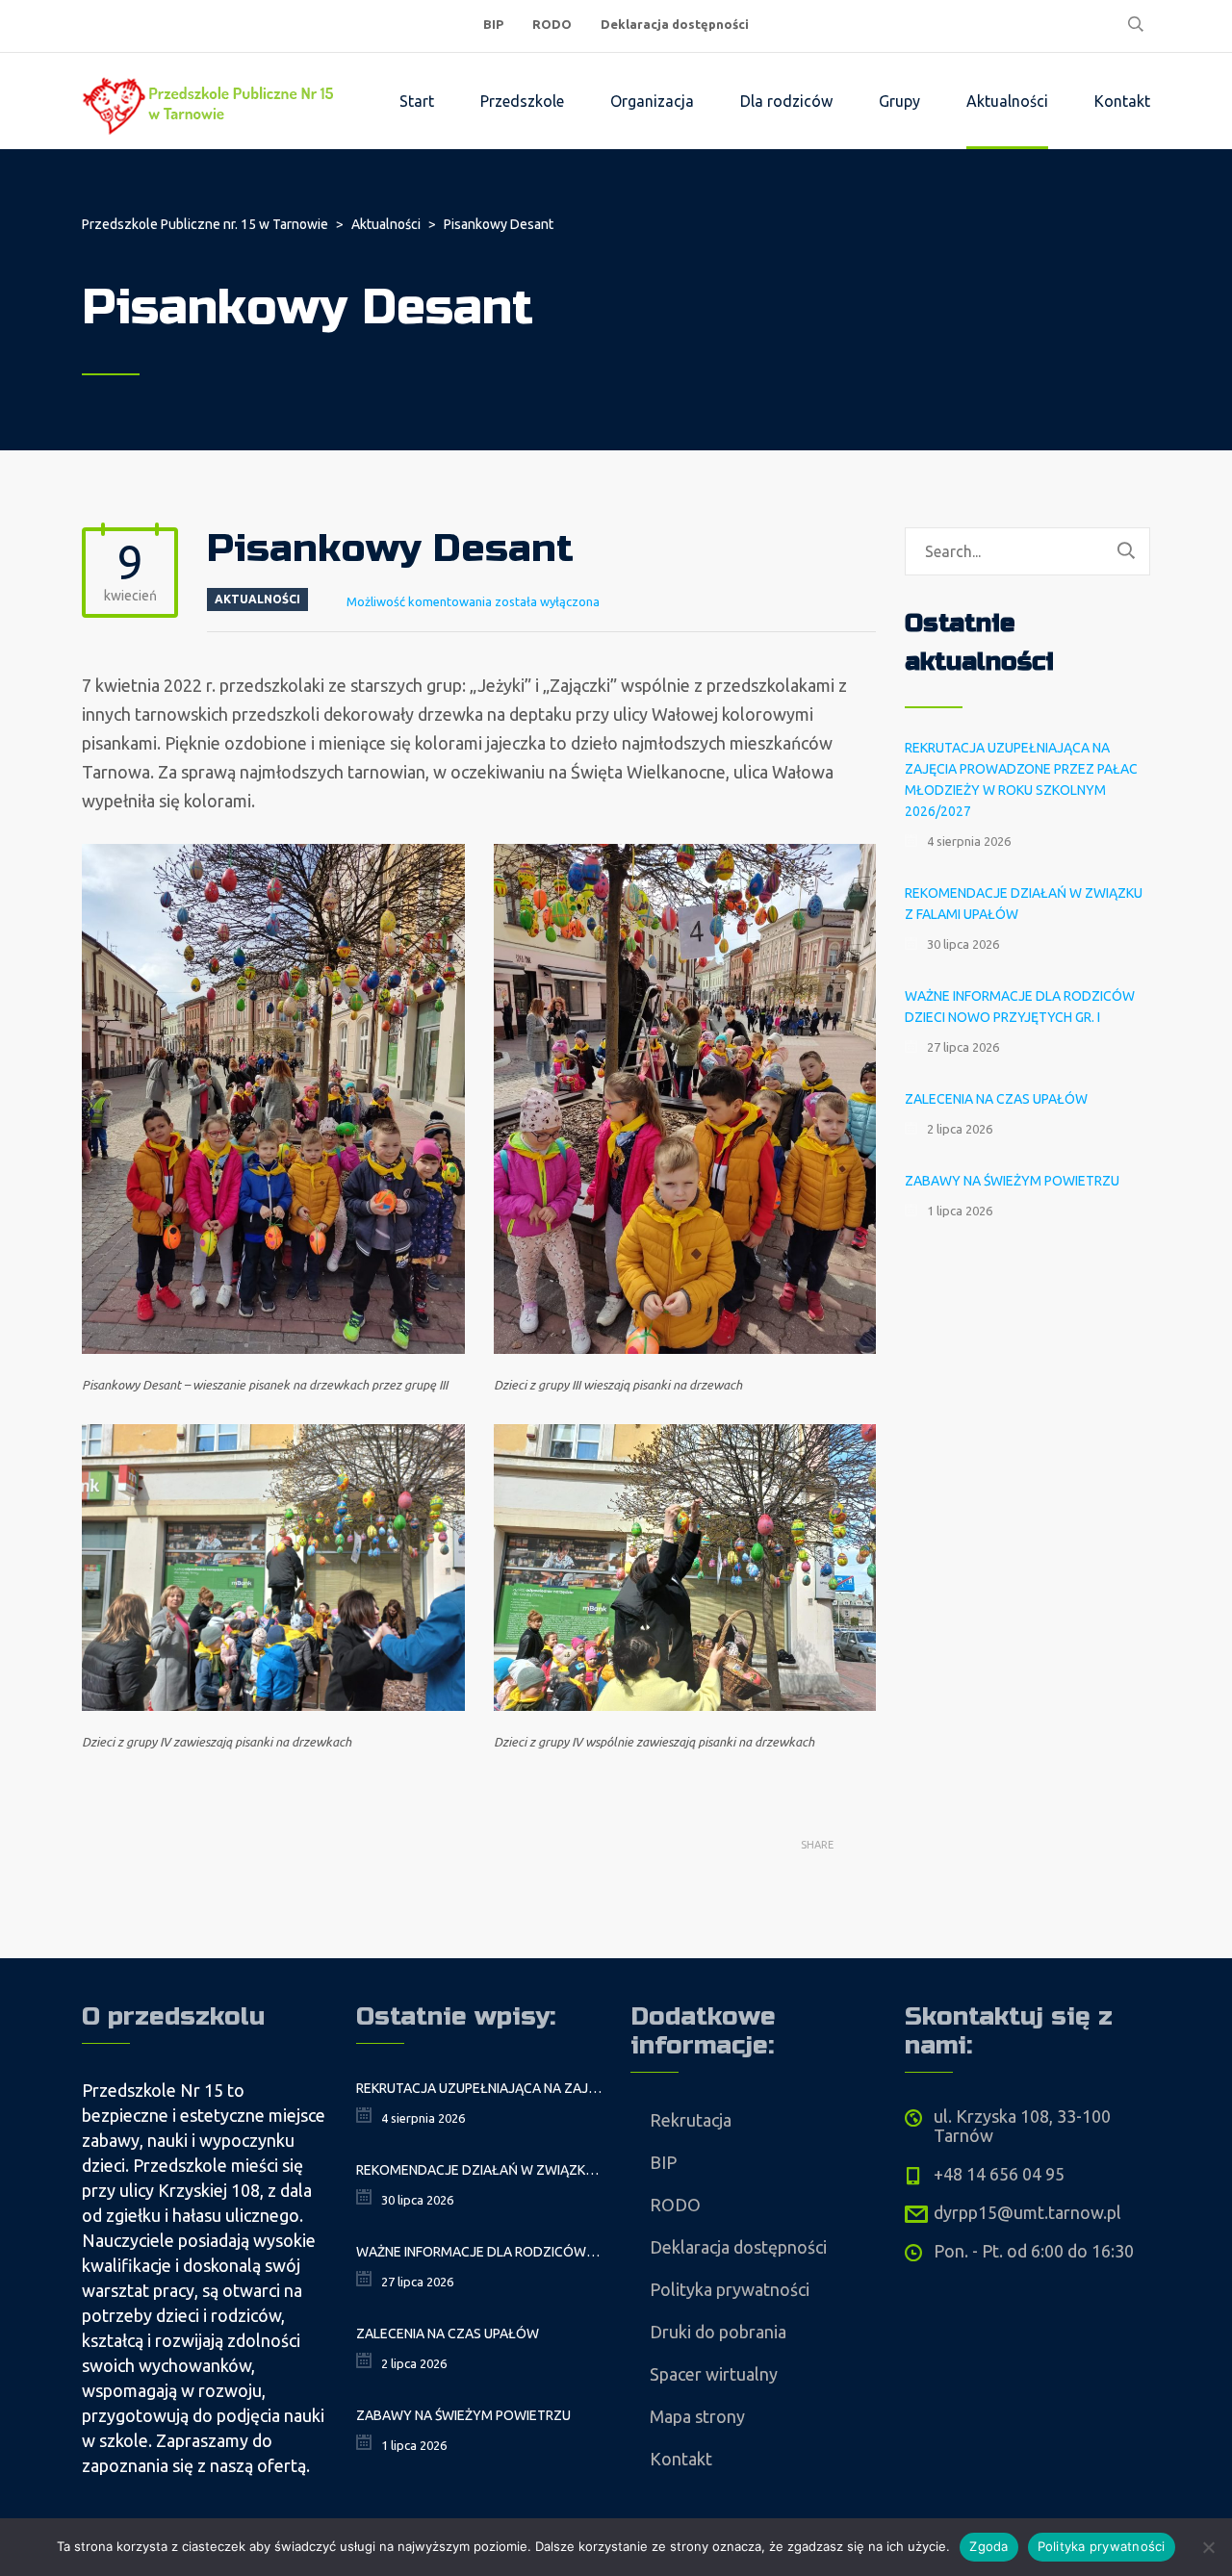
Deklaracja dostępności (675, 24)
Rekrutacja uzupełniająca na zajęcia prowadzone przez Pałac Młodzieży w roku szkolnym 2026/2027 (1021, 779)
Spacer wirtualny (714, 2374)
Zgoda (988, 2546)
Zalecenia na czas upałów (996, 1099)
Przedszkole (522, 101)
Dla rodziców (786, 101)
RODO (552, 24)
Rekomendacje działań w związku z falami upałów (1024, 904)
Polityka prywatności (730, 2289)
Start (417, 101)
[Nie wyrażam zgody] (1208, 2547)
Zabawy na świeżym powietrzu (1012, 1181)
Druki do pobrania (718, 2332)
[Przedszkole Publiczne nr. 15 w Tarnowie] (212, 101)
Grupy (899, 101)
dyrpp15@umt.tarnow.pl (1027, 2212)
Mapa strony (697, 2416)
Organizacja (652, 101)
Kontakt (1122, 101)
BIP (493, 24)
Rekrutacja (691, 2120)
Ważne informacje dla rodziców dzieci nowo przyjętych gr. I (1020, 1007)
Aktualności (1007, 101)
